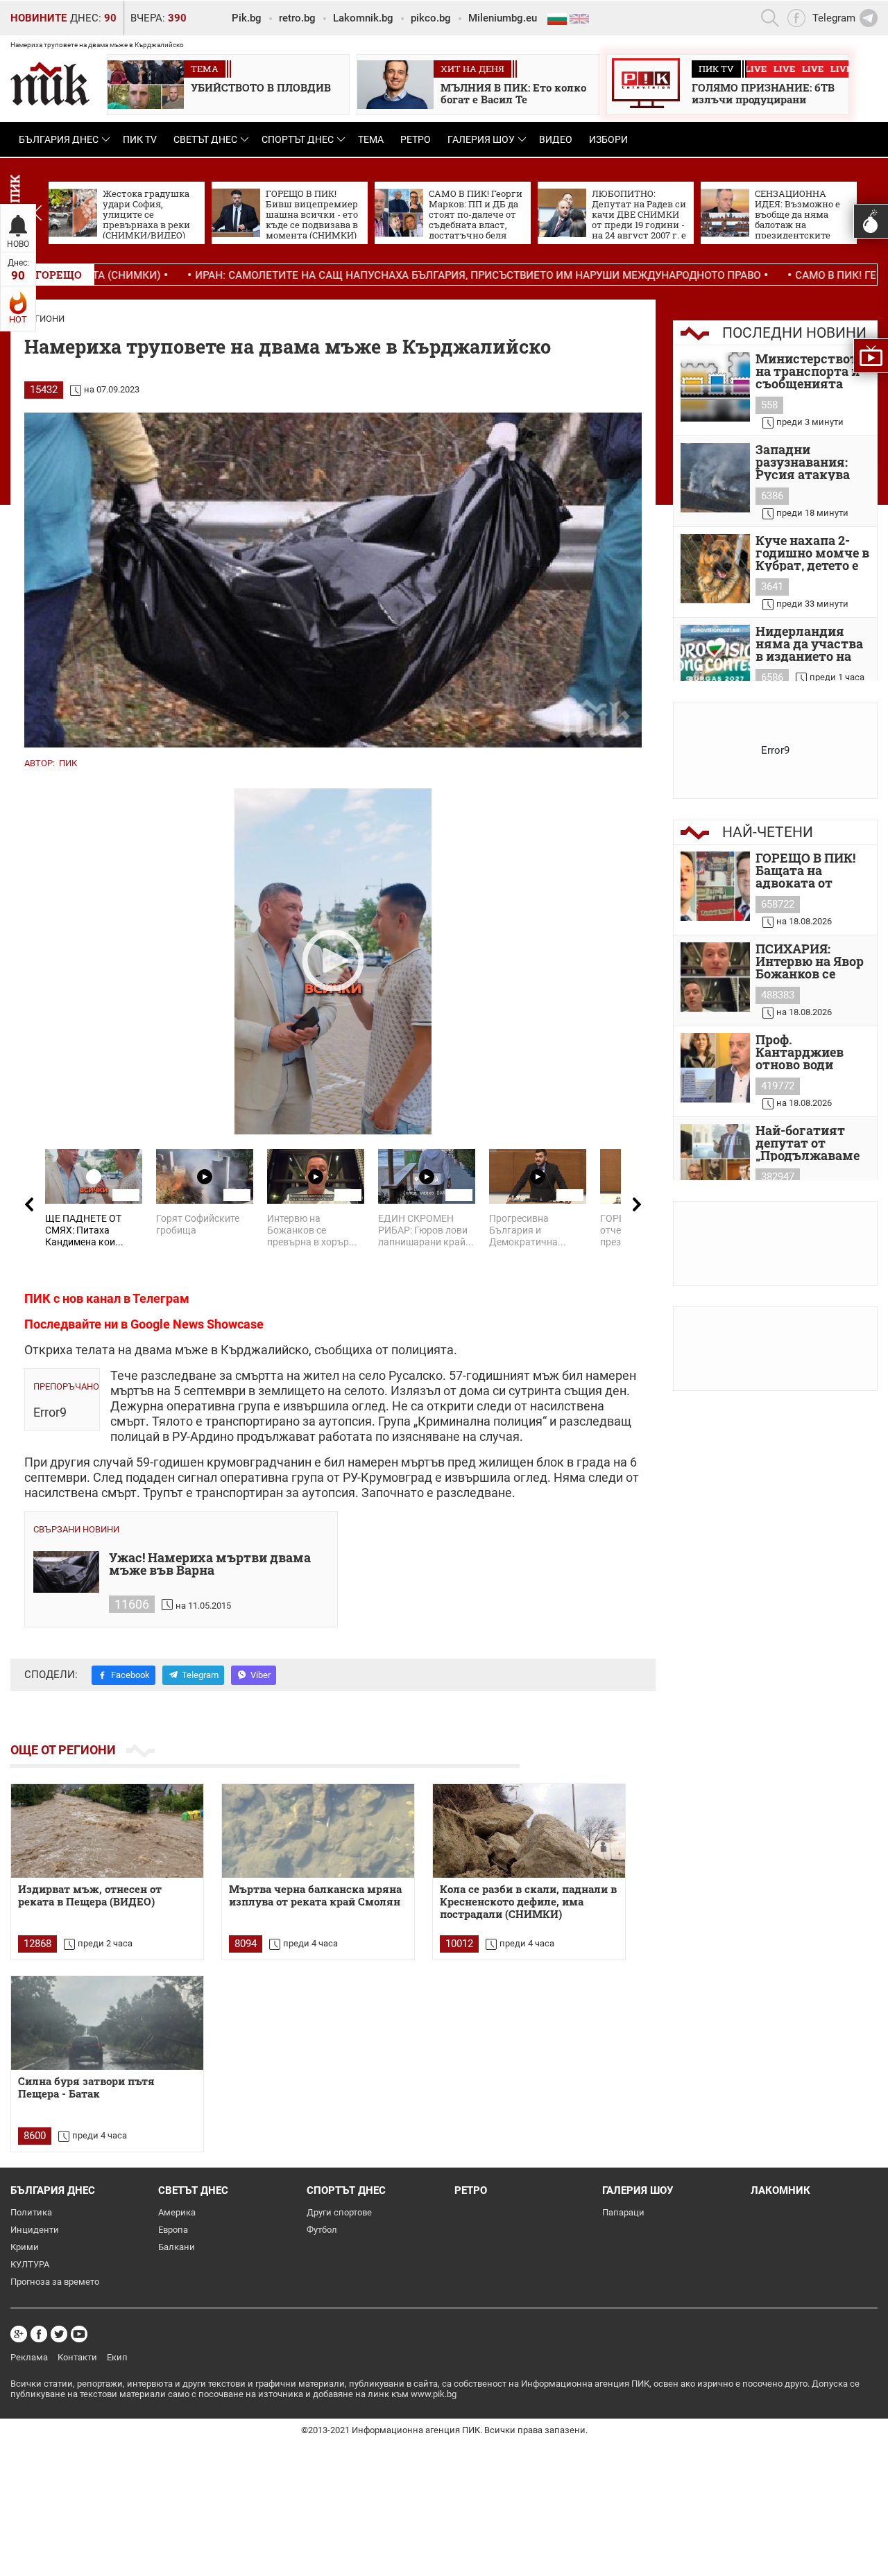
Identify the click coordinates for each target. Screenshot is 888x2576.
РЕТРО (416, 139)
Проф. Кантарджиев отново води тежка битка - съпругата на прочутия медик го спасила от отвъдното (810, 1052)
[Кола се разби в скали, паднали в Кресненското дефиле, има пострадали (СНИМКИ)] (529, 1831)
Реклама (29, 2357)
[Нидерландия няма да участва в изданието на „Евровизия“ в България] (715, 659)
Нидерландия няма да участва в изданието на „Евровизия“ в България (809, 643)
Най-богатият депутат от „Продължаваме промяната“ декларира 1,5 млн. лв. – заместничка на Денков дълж (808, 1143)
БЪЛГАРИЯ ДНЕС (59, 139)
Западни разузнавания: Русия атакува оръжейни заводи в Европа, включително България (812, 462)
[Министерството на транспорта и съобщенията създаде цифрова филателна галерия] (715, 387)
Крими (25, 2247)
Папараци (623, 2212)
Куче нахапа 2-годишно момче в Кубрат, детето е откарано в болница (812, 553)
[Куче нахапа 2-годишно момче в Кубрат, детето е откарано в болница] (715, 569)
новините (39, 18)
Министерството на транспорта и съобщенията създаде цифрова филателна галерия (810, 371)
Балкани (177, 2247)
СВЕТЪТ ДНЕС (205, 139)
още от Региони (63, 1750)
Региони (44, 319)
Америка (177, 2212)
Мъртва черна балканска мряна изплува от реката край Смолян (315, 1895)
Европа (173, 2230)
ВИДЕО (556, 139)
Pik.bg (247, 18)
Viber (261, 1675)
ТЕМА (371, 139)
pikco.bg (431, 18)
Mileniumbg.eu (503, 18)
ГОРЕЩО (59, 275)
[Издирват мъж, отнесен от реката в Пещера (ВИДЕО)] (107, 1831)
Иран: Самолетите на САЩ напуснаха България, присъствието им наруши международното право (365, 275)
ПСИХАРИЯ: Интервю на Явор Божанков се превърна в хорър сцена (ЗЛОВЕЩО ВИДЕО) (813, 961)
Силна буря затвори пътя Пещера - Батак (86, 2087)
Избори (608, 139)
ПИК (68, 763)
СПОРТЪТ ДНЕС (298, 139)
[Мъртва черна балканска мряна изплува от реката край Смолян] (318, 1831)
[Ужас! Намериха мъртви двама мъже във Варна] (66, 1572)
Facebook (130, 1675)
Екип (117, 2357)
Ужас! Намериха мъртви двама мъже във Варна (210, 1565)
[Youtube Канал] (79, 2334)
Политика (31, 2212)
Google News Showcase (197, 1324)
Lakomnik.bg (363, 18)
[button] (37, 213)
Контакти (77, 2357)
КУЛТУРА (30, 2264)
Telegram (200, 1675)
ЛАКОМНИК (780, 2190)
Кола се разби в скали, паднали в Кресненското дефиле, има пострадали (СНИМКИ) (528, 1902)
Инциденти (35, 2230)
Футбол (322, 2230)
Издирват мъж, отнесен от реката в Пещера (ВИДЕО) (90, 1895)
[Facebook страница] (39, 2334)
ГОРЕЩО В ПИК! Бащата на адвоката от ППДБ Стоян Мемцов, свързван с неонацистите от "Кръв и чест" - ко (811, 870)
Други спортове (339, 2212)
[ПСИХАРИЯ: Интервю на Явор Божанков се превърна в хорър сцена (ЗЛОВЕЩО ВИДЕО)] (715, 977)
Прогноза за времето (55, 2282)
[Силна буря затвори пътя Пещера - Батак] (107, 2023)
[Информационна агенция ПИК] (50, 84)
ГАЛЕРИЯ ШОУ (481, 139)
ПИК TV (140, 139)
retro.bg (297, 18)
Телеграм (161, 1298)
